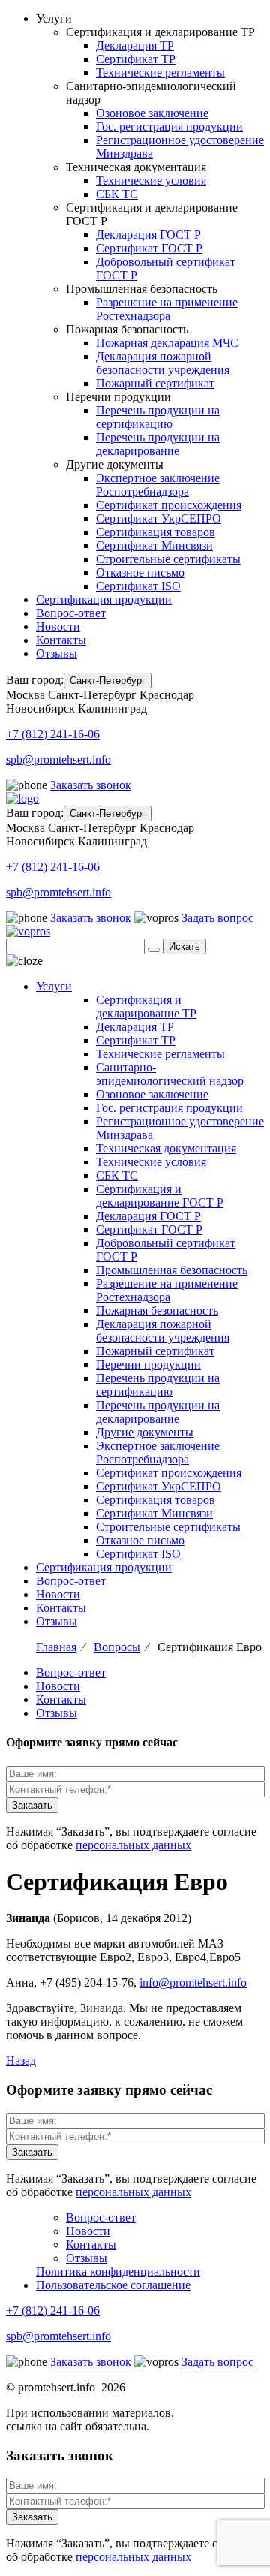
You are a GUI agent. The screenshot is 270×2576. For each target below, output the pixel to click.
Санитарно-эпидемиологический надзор (170, 1074)
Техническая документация (166, 1148)
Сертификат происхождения (169, 505)
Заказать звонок (91, 785)
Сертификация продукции (104, 600)
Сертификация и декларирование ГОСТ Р (160, 1196)
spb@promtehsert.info (58, 759)
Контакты (61, 640)
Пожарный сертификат (155, 383)
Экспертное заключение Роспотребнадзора (158, 485)
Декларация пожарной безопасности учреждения (163, 363)
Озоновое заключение (152, 113)
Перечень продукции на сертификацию (158, 417)
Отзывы (57, 654)
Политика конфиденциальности (118, 2272)
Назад (21, 2061)
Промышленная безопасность (172, 1270)
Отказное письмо (140, 572)
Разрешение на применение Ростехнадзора (167, 309)
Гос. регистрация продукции (169, 127)
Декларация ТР (135, 45)
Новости (58, 627)
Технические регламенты (160, 72)
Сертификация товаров (156, 532)
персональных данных (133, 1845)
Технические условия (151, 181)
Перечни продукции (148, 1365)
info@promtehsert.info (193, 1982)
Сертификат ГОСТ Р (149, 248)
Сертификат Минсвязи (154, 545)
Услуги (54, 986)
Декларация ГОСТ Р (148, 235)
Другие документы (145, 1432)
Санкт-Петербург (108, 681)
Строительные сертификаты (168, 559)
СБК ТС (117, 194)
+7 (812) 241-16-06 (53, 734)
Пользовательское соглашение (113, 2285)
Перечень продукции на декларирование (158, 444)
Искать (184, 946)
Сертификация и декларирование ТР (146, 1006)
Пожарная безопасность (157, 1311)
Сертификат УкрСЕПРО (159, 518)
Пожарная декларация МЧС (167, 343)
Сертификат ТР (136, 59)
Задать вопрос (217, 918)
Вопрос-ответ (71, 613)
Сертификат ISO (138, 586)
